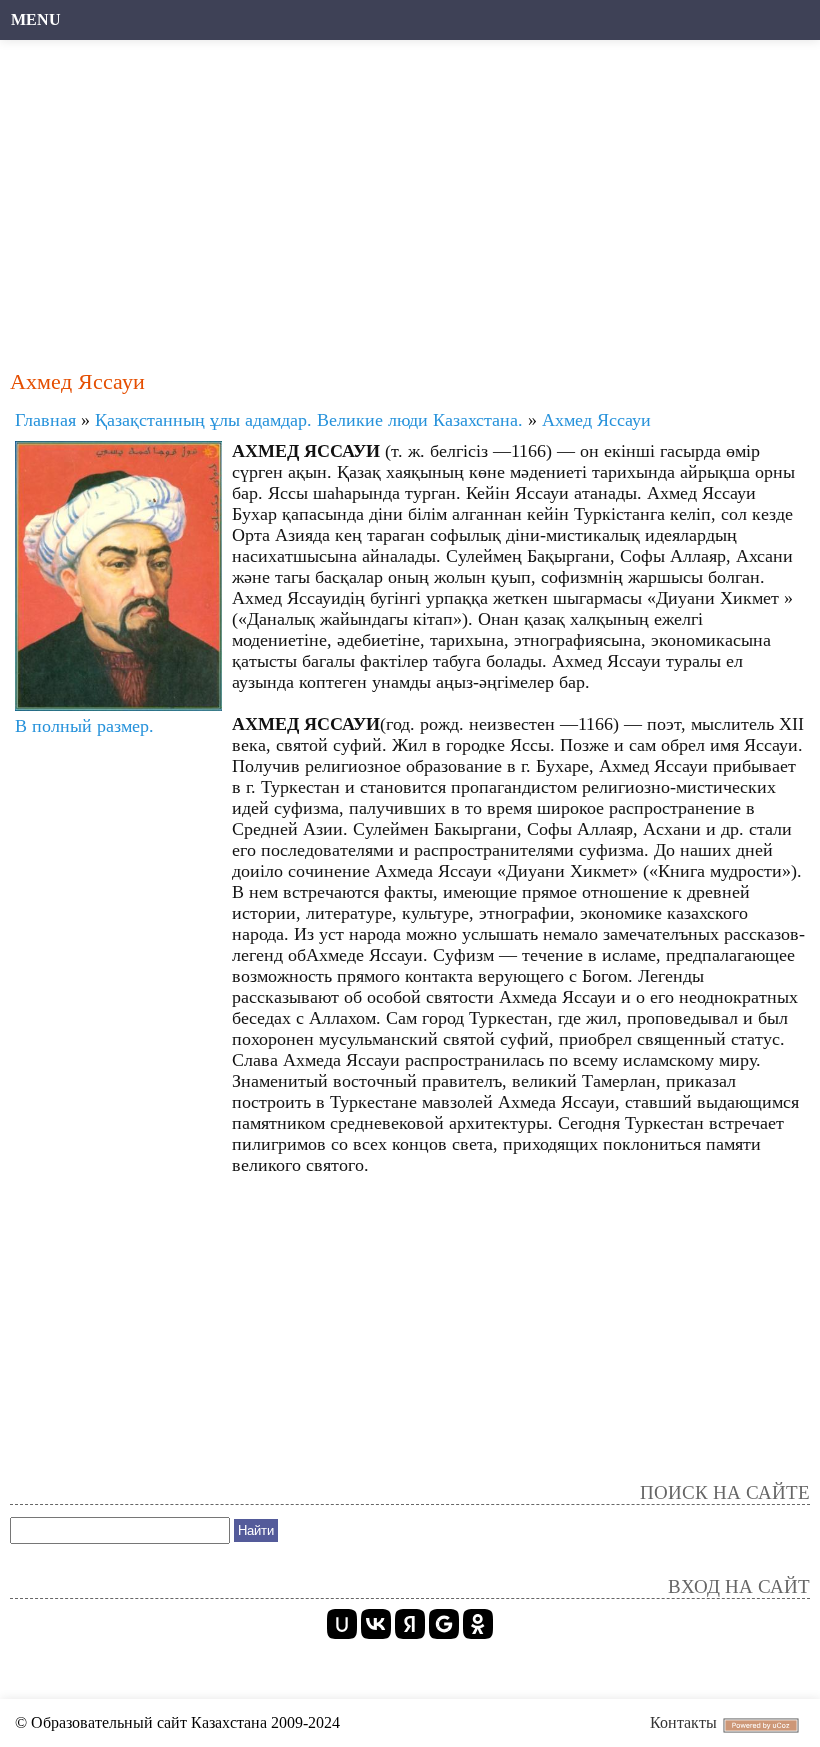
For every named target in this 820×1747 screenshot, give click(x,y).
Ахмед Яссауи (596, 420)
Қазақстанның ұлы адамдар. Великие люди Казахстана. (309, 420)
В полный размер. (84, 726)
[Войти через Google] (444, 1624)
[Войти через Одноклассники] (478, 1624)
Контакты (683, 1722)
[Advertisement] (410, 195)
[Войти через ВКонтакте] (376, 1624)
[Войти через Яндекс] (410, 1624)
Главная (45, 420)
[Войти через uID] (342, 1624)
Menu (36, 19)
